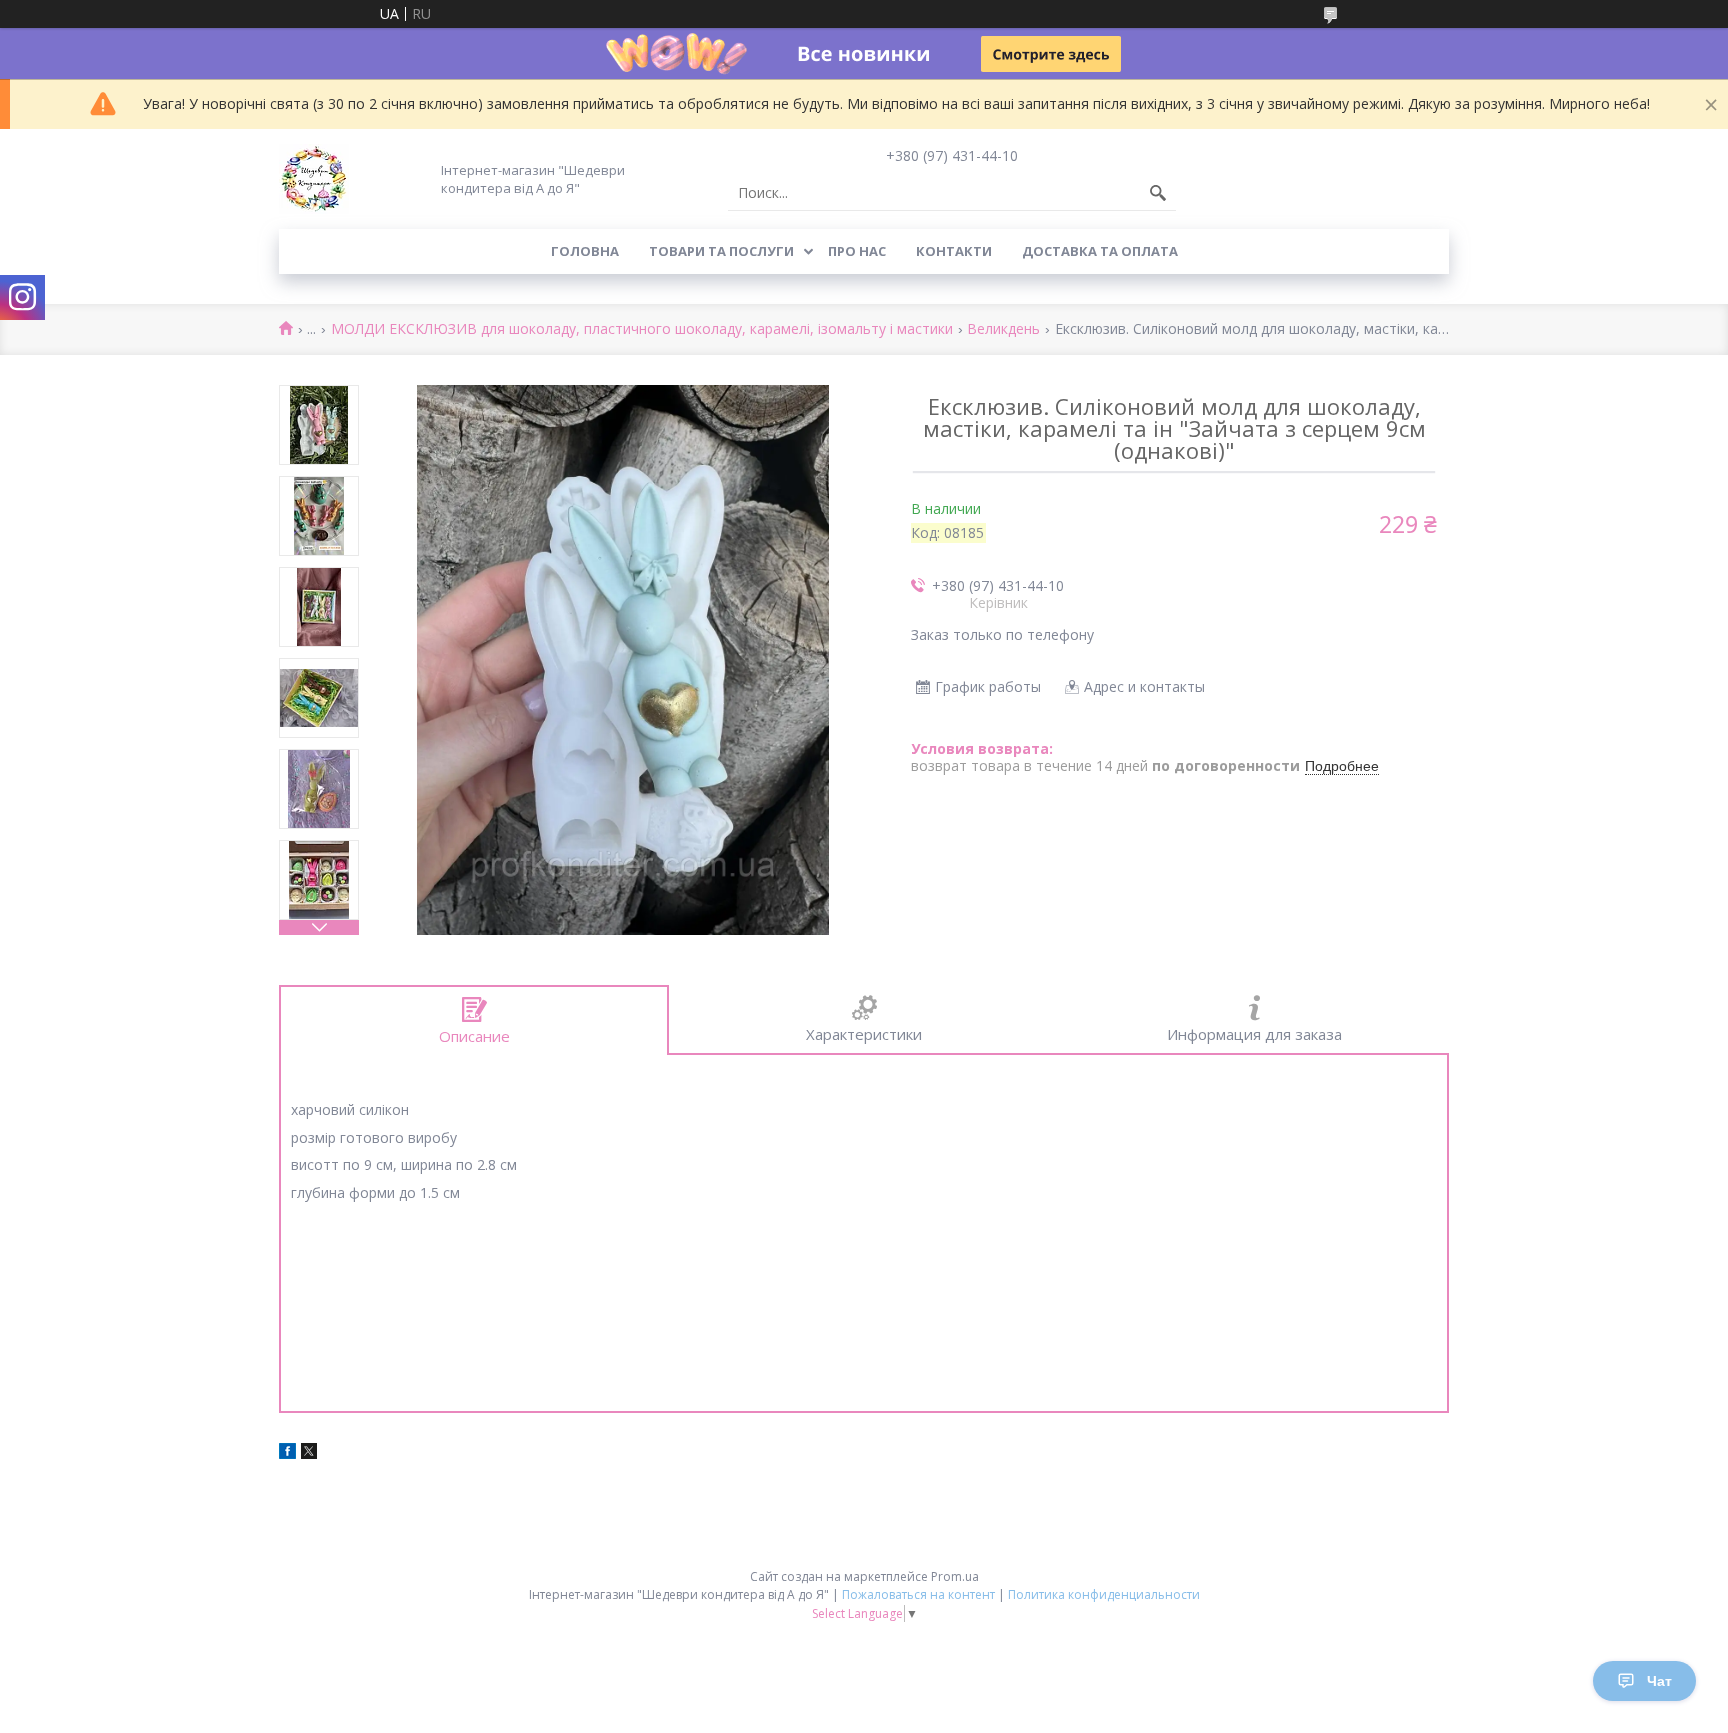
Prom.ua (955, 1576)
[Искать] (1158, 193)
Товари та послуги (721, 251)
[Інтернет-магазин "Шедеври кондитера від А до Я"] (314, 179)
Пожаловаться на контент (918, 1594)
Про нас (857, 251)
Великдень (1003, 329)
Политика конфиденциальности (1104, 1594)
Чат (1659, 1681)
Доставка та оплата (1100, 251)
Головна (585, 251)
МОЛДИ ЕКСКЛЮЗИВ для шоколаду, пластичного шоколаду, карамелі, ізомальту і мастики (642, 329)
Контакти (954, 251)
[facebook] (287, 1453)
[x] (309, 1453)
